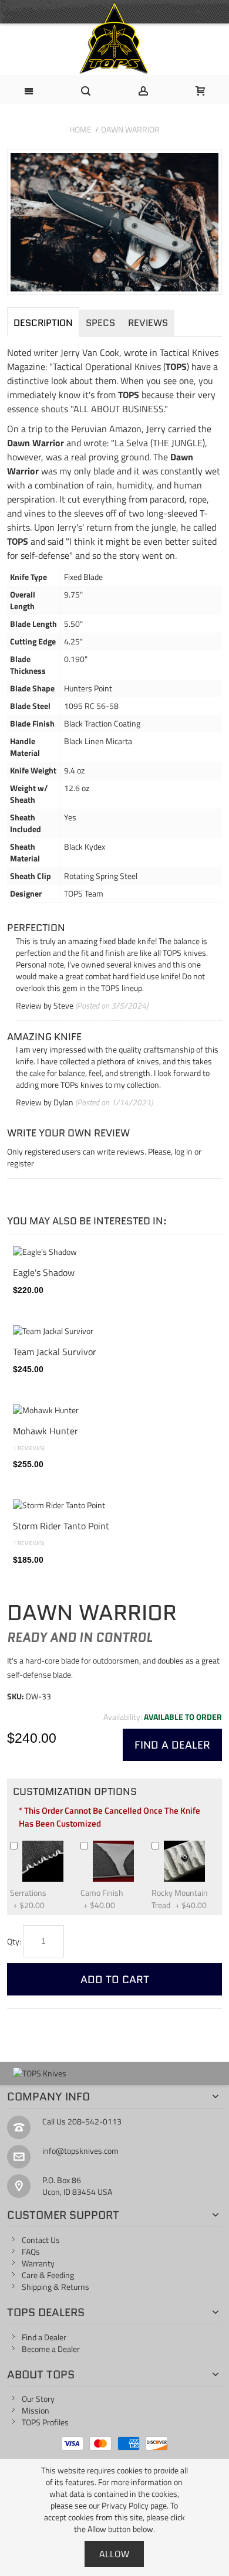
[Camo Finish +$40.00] (139, 1845)
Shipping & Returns (55, 2287)
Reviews (148, 323)
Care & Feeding (48, 2275)
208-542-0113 (95, 2121)
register (21, 1163)
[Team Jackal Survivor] (114, 1331)
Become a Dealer (51, 2349)
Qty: (14, 1941)
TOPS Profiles (45, 2422)
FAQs (31, 2251)
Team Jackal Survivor (55, 1351)
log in (183, 1151)
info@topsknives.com (80, 2151)
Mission (36, 2410)
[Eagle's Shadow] (114, 1252)
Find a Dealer (44, 2337)
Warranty (38, 2263)
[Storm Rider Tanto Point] (114, 1505)
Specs (100, 323)
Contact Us (41, 2240)
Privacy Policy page (134, 2505)
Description (43, 323)
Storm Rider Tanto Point (61, 1525)
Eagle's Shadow (44, 1272)
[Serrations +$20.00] (69, 1845)
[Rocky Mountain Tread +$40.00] (210, 1845)
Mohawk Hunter (46, 1430)
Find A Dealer (172, 1745)
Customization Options (75, 1791)
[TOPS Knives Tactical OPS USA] (114, 39)
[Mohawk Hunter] (114, 1410)
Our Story (38, 2399)
